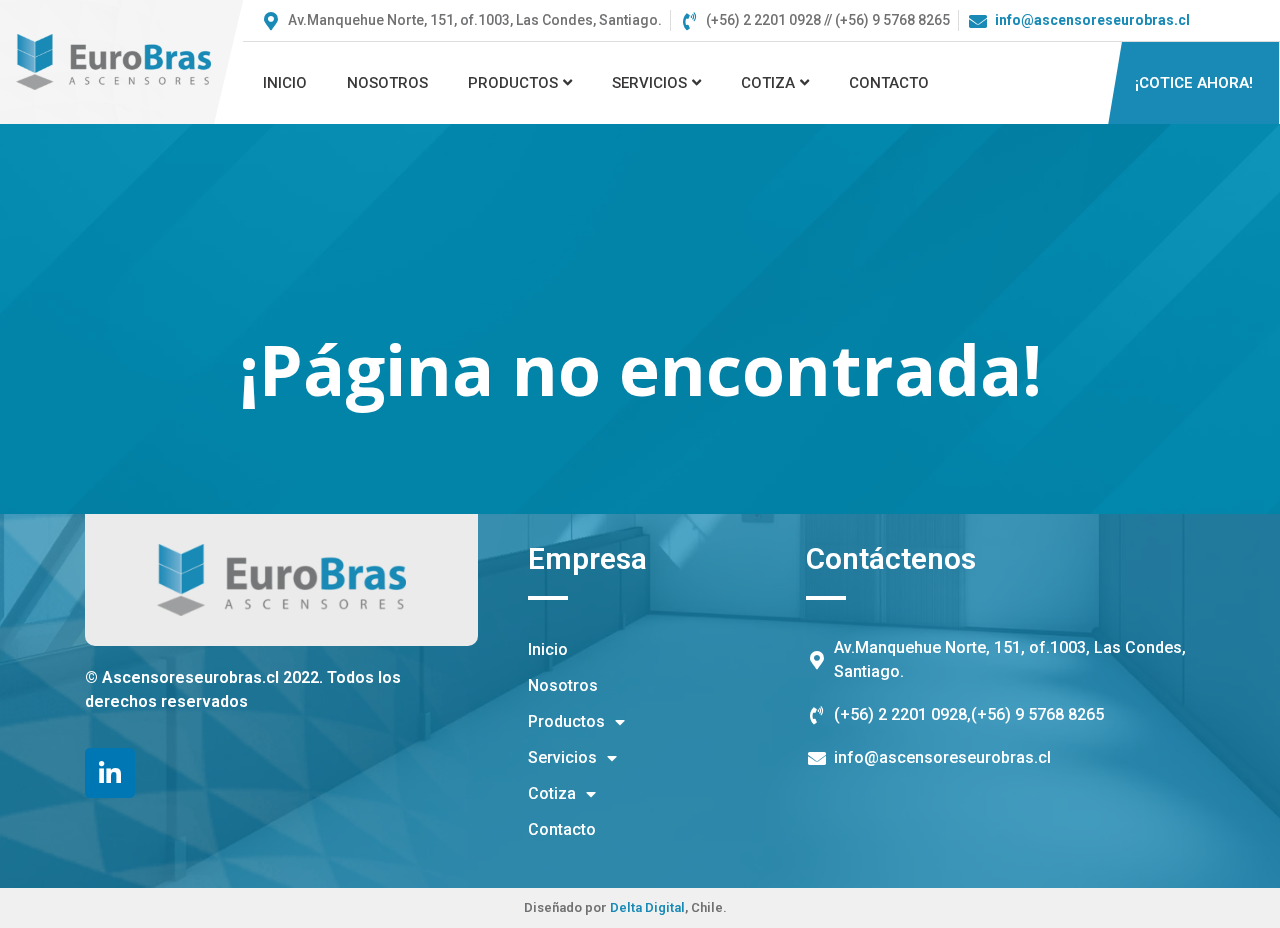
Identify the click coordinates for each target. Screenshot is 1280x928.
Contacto (889, 83)
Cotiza (768, 83)
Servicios (649, 83)
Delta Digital (647, 907)
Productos (513, 83)
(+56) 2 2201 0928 (900, 714)
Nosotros (387, 83)
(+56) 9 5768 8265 (1037, 714)
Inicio (285, 83)
